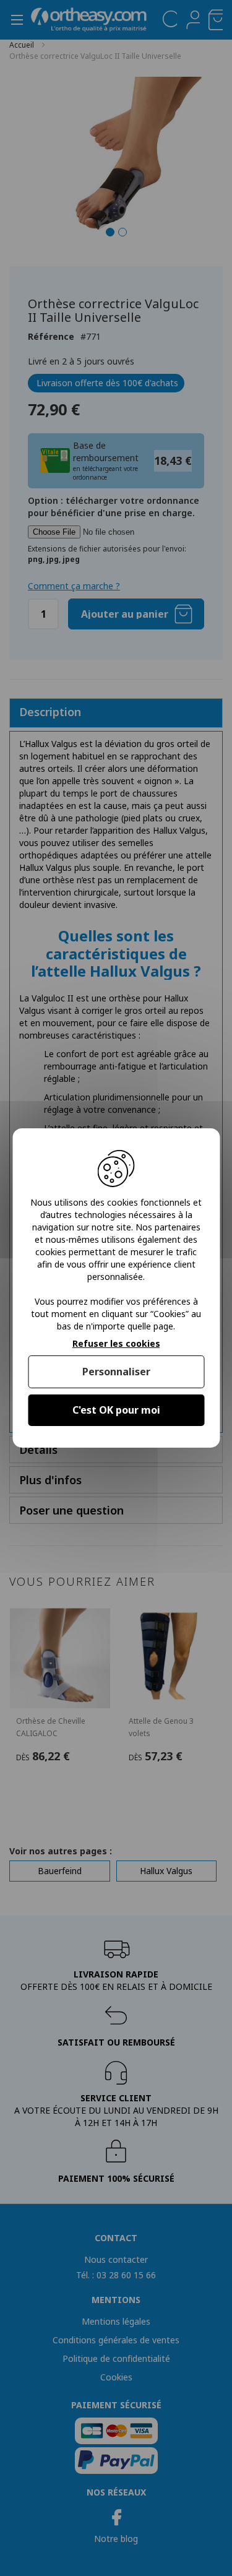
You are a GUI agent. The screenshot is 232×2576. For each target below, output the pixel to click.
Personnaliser (116, 1372)
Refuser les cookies (116, 1344)
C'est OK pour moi (116, 1410)
